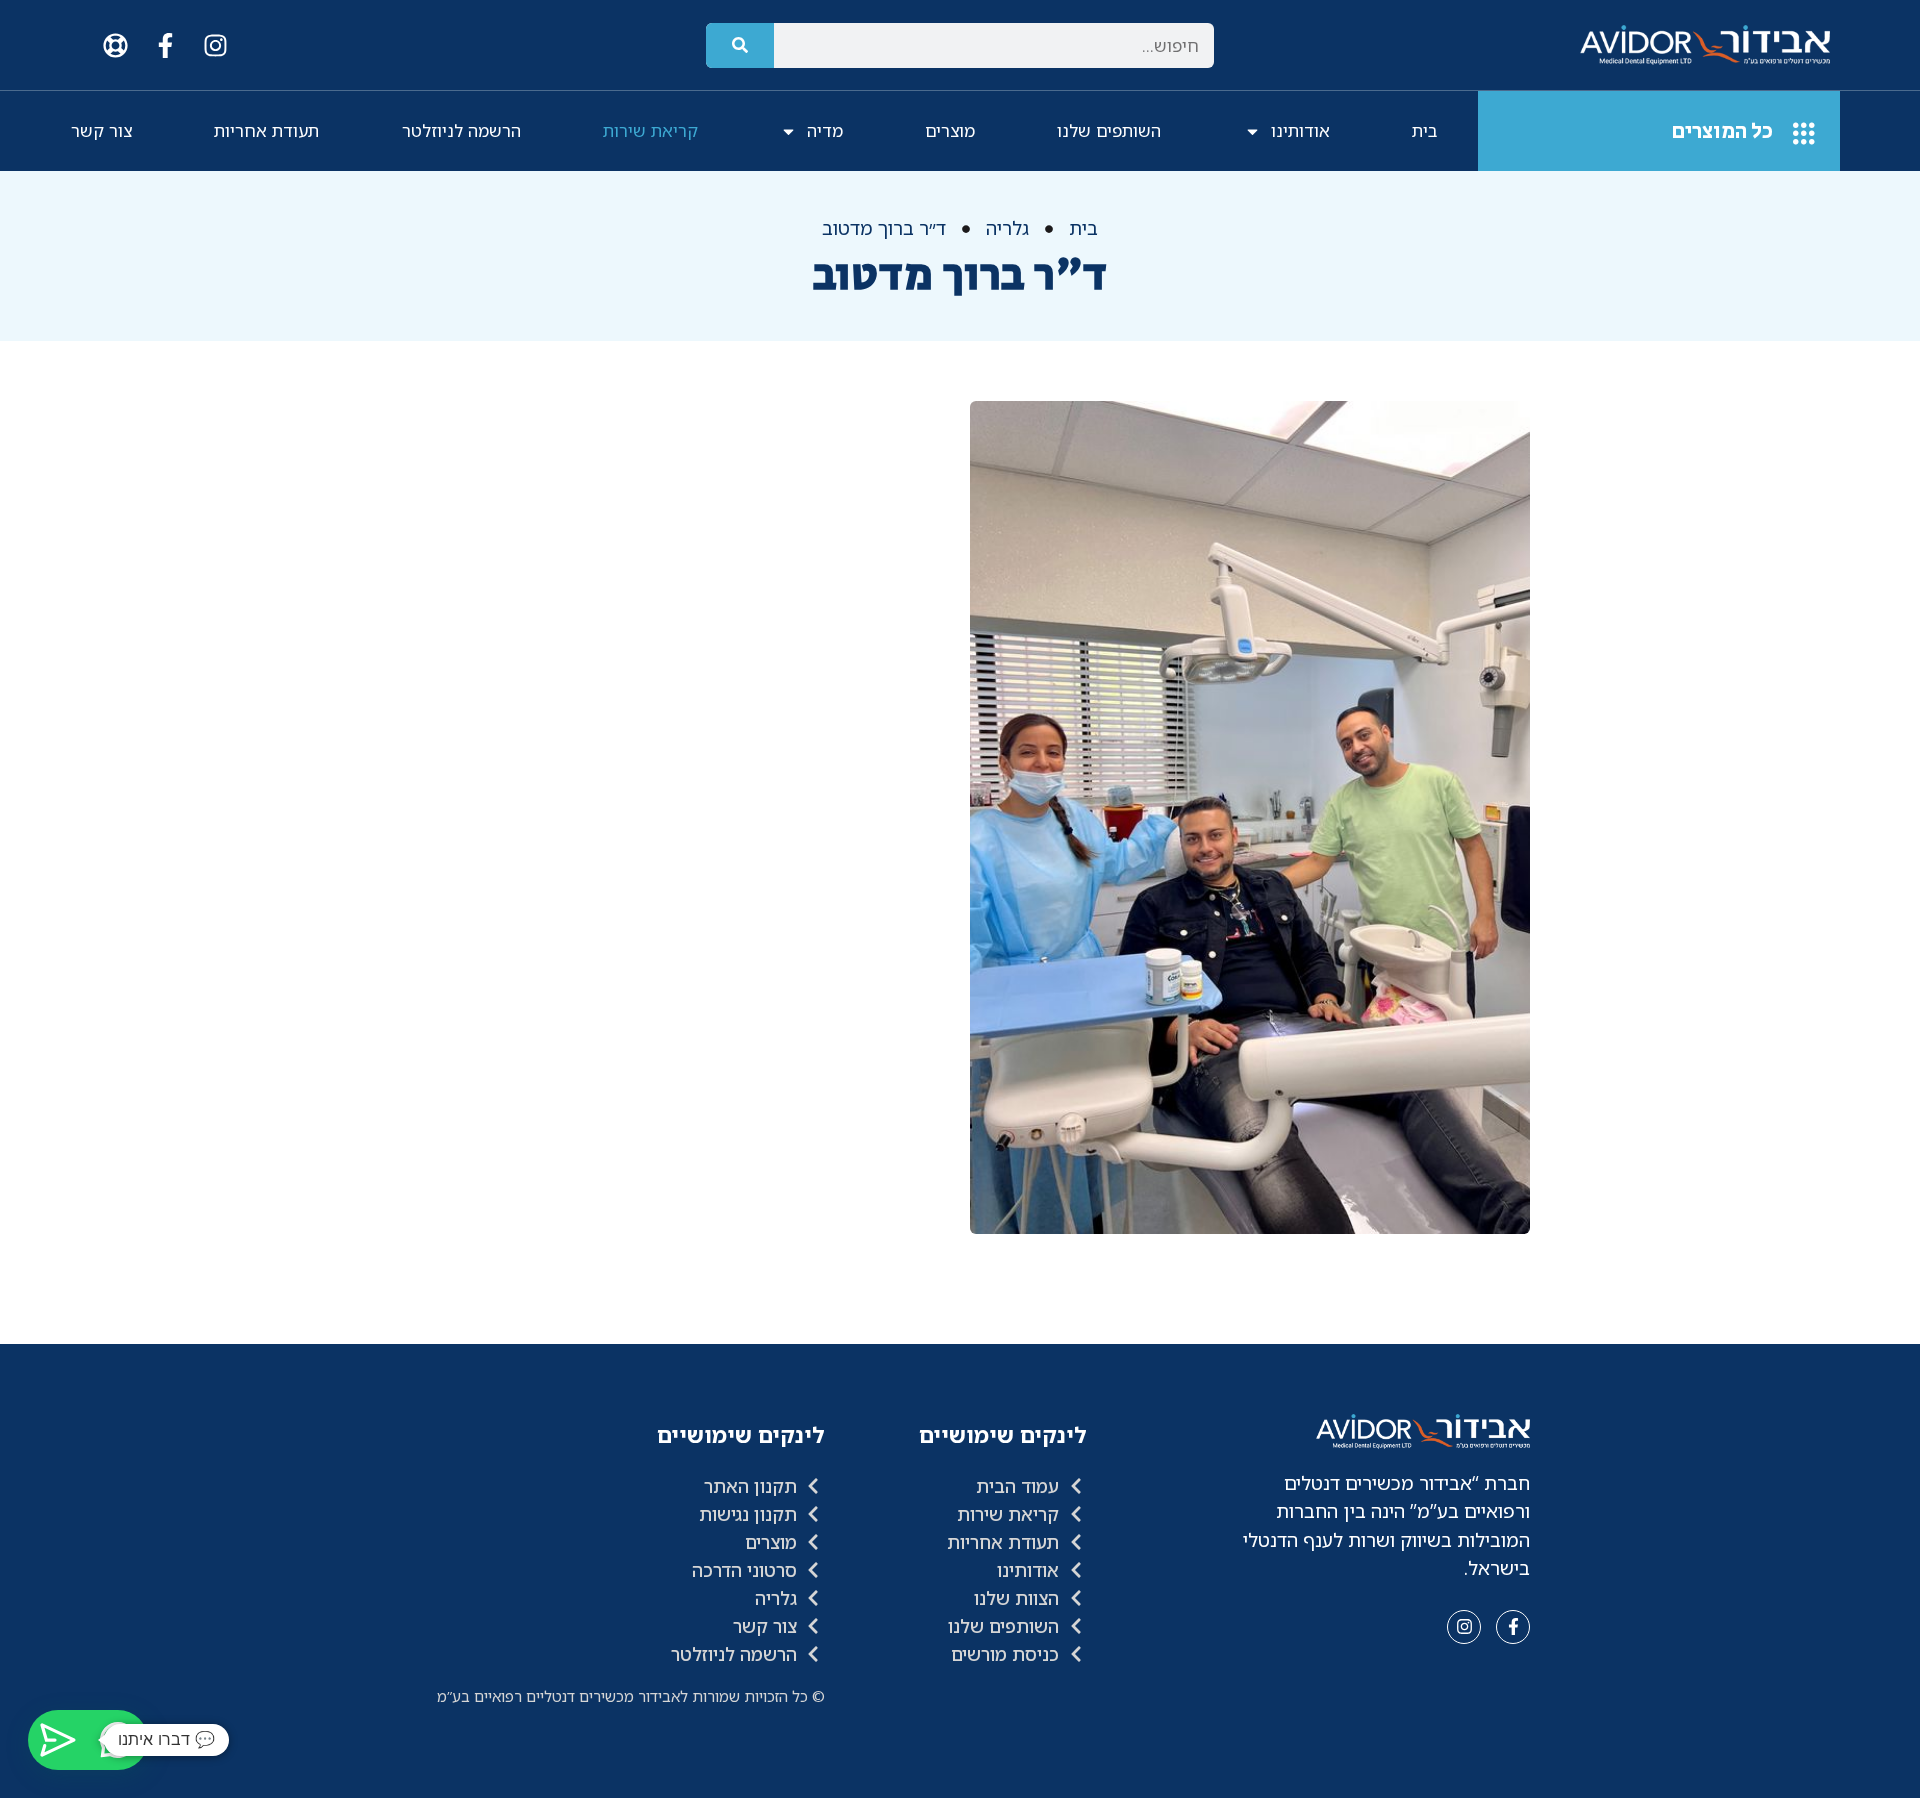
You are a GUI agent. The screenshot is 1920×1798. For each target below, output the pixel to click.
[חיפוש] (740, 45)
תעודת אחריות (266, 130)
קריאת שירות (650, 130)
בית (1424, 130)
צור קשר (101, 130)
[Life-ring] (115, 45)
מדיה (825, 130)
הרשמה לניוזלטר (461, 130)
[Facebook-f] (165, 45)
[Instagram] (215, 45)
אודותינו (1300, 130)
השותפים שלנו (1109, 130)
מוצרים (950, 130)
